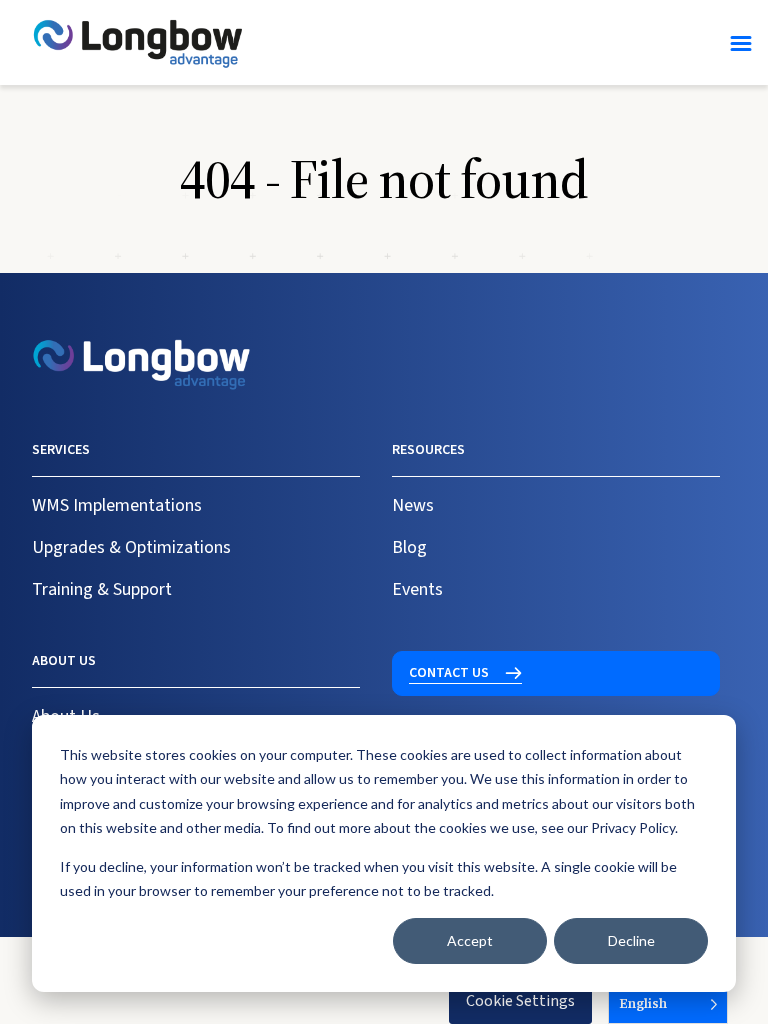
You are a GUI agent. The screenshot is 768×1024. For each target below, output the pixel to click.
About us (64, 661)
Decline (631, 940)
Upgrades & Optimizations (131, 547)
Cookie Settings (520, 1001)
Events (417, 589)
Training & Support (102, 589)
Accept (470, 940)
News (413, 505)
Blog (409, 547)
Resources (428, 450)
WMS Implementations (117, 505)
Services (61, 450)
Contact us (449, 673)
